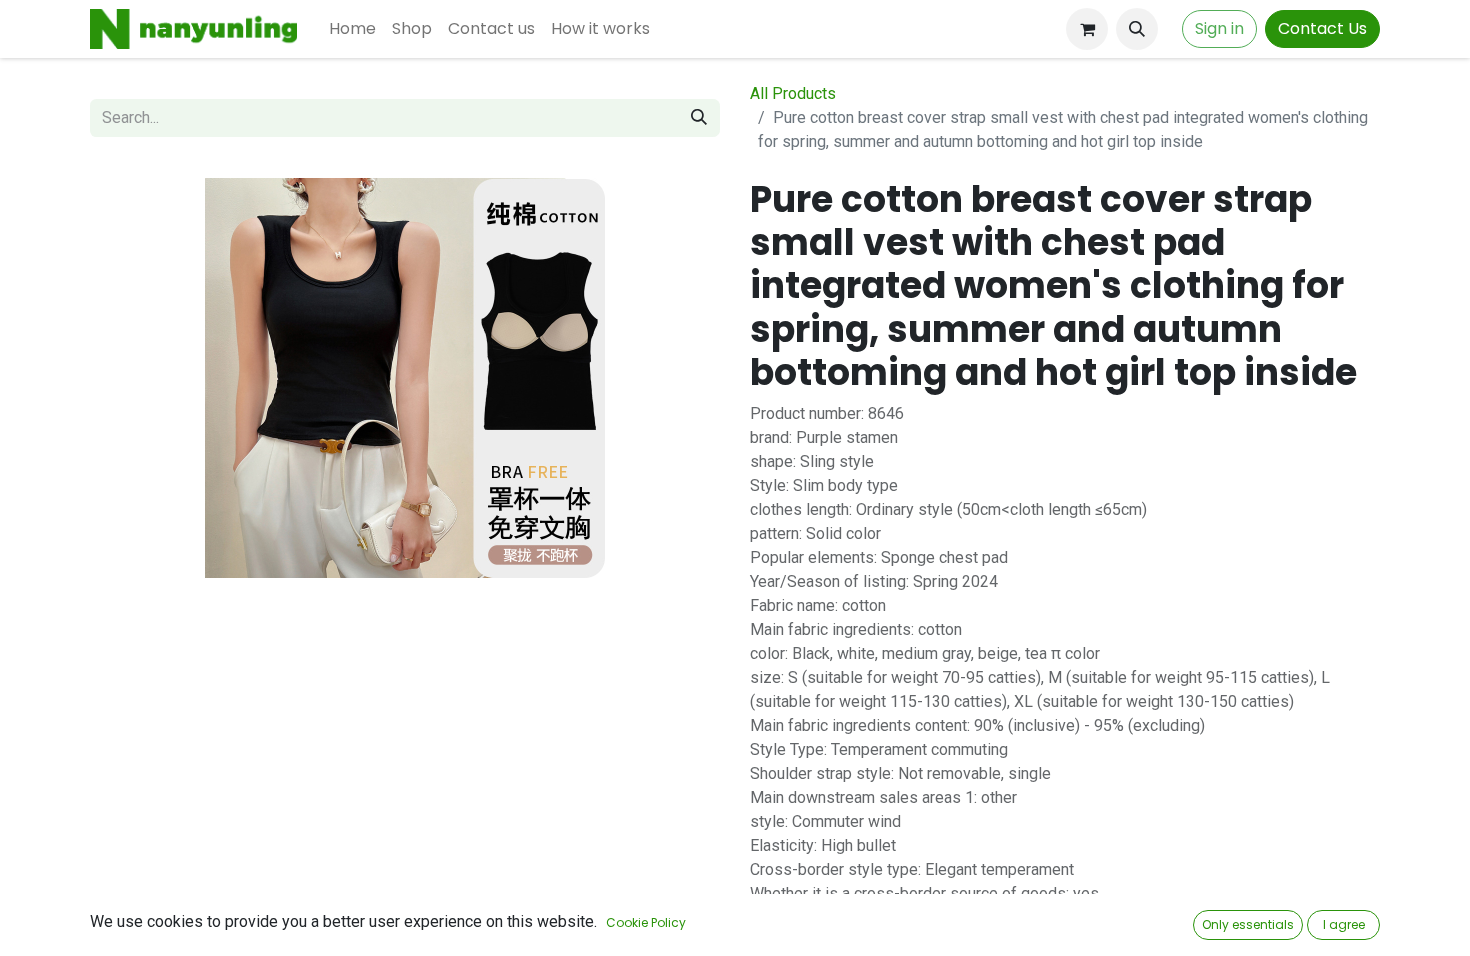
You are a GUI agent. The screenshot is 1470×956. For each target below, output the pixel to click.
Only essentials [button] (1248, 924)
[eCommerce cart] (1087, 29)
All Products (793, 93)
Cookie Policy (646, 922)
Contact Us (1322, 28)
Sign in (1219, 28)
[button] (1137, 29)
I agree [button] (1344, 924)
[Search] (699, 118)
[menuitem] (352, 29)
